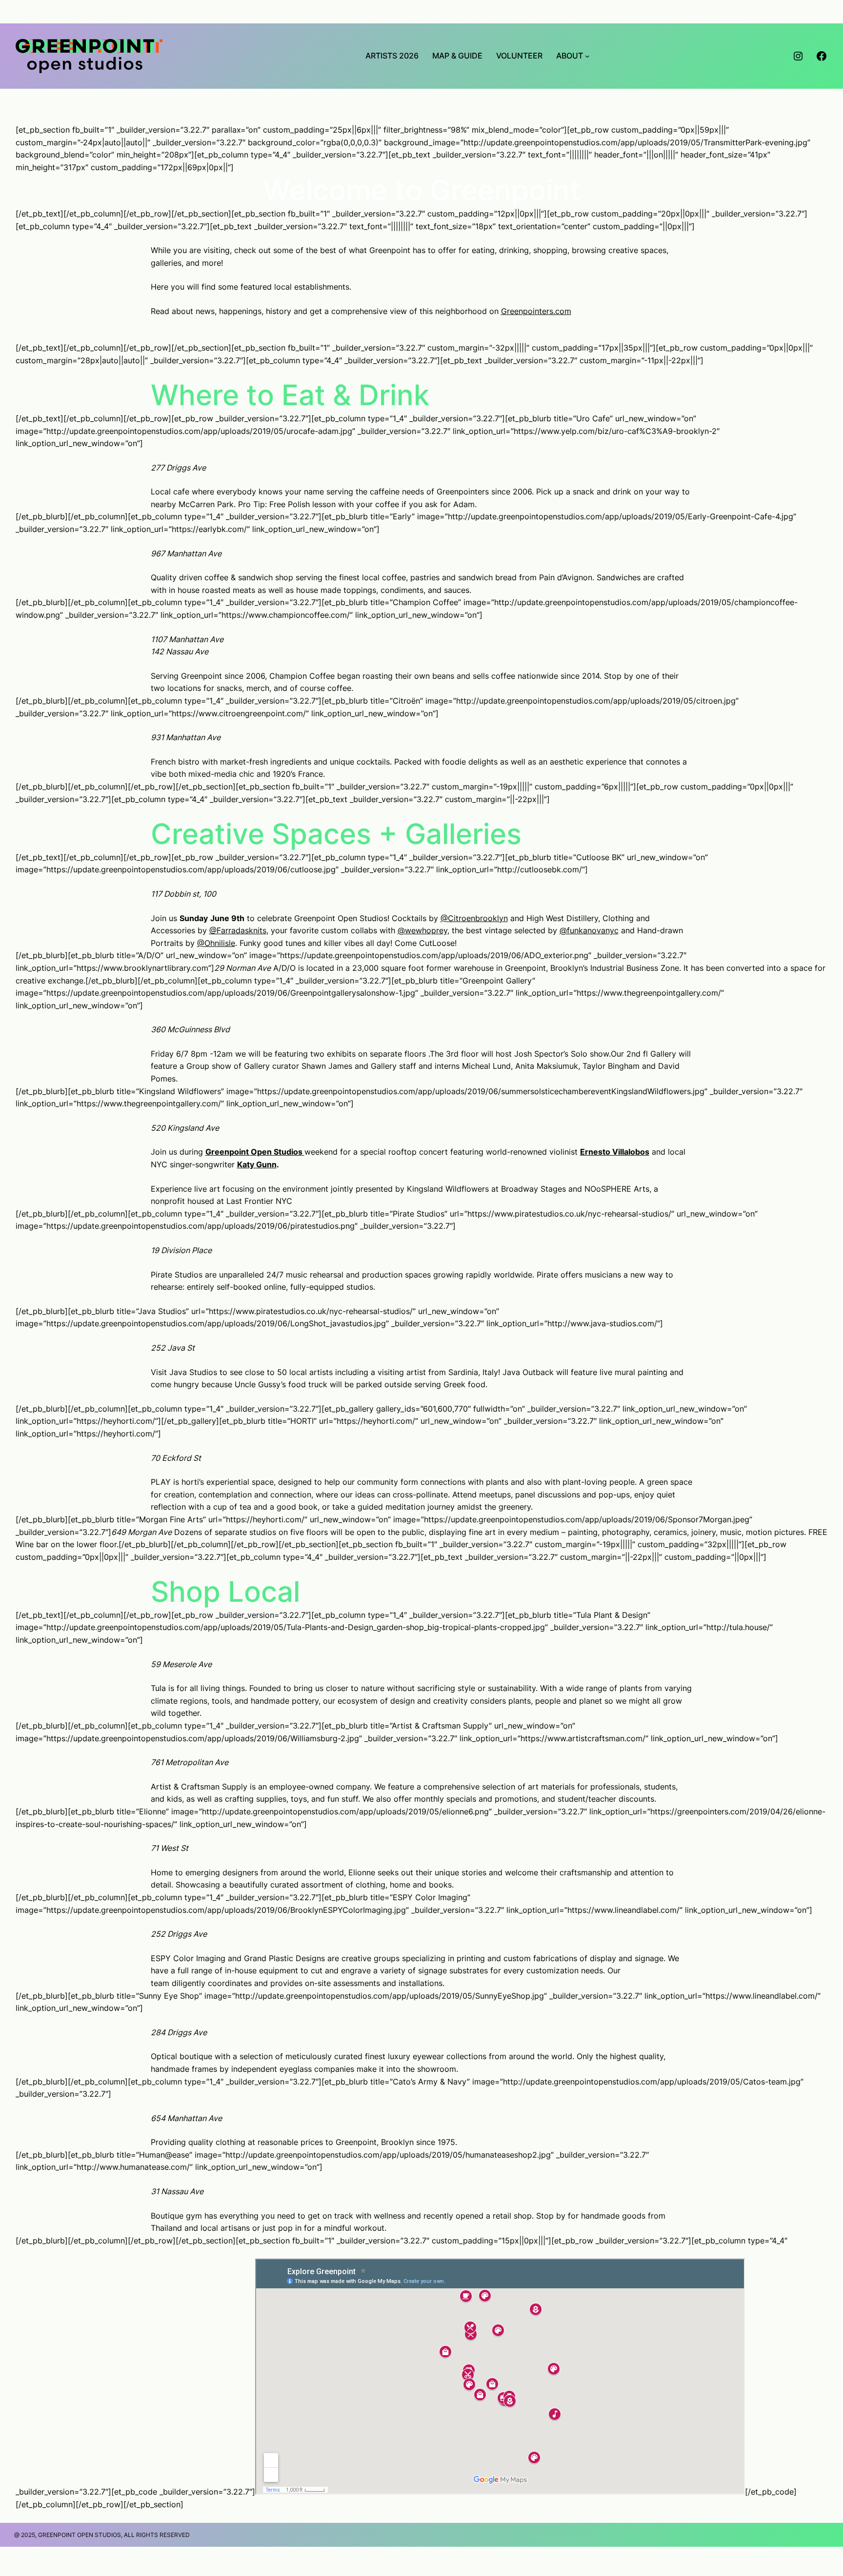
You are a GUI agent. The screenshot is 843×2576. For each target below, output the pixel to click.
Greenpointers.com (536, 311)
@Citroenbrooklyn (474, 918)
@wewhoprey (422, 930)
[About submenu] (587, 56)
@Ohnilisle (216, 943)
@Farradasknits (238, 930)
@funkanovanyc (589, 930)
